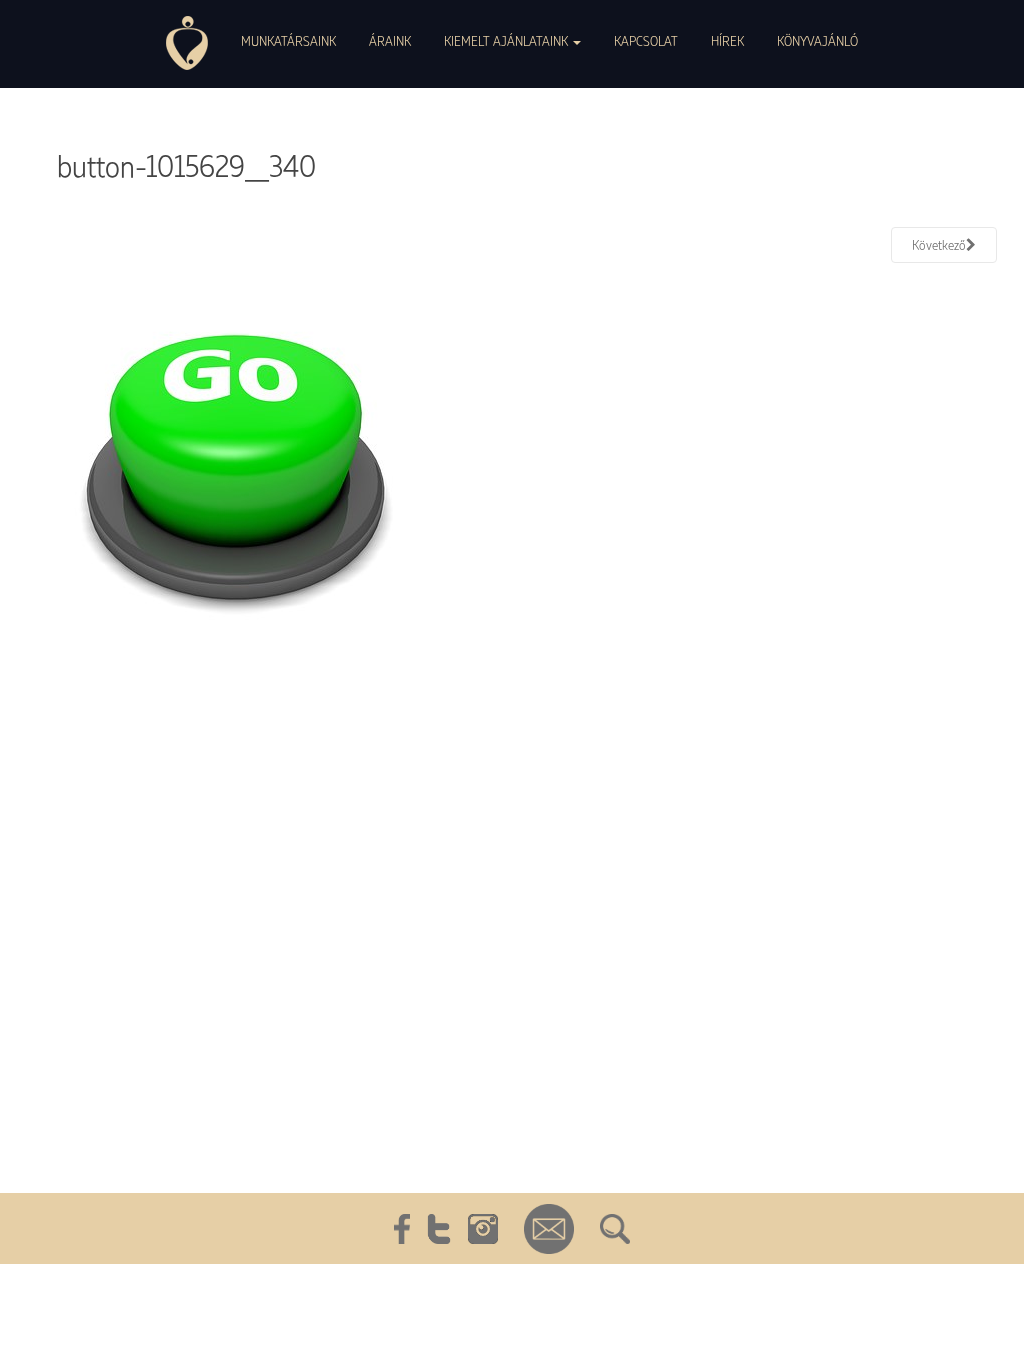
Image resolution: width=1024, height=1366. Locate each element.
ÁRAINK (390, 40)
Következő (939, 244)
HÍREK (727, 40)
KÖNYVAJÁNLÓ (817, 40)
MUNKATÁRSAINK (288, 40)
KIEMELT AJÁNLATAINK (507, 40)
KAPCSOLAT (646, 40)
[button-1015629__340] (235, 467)
